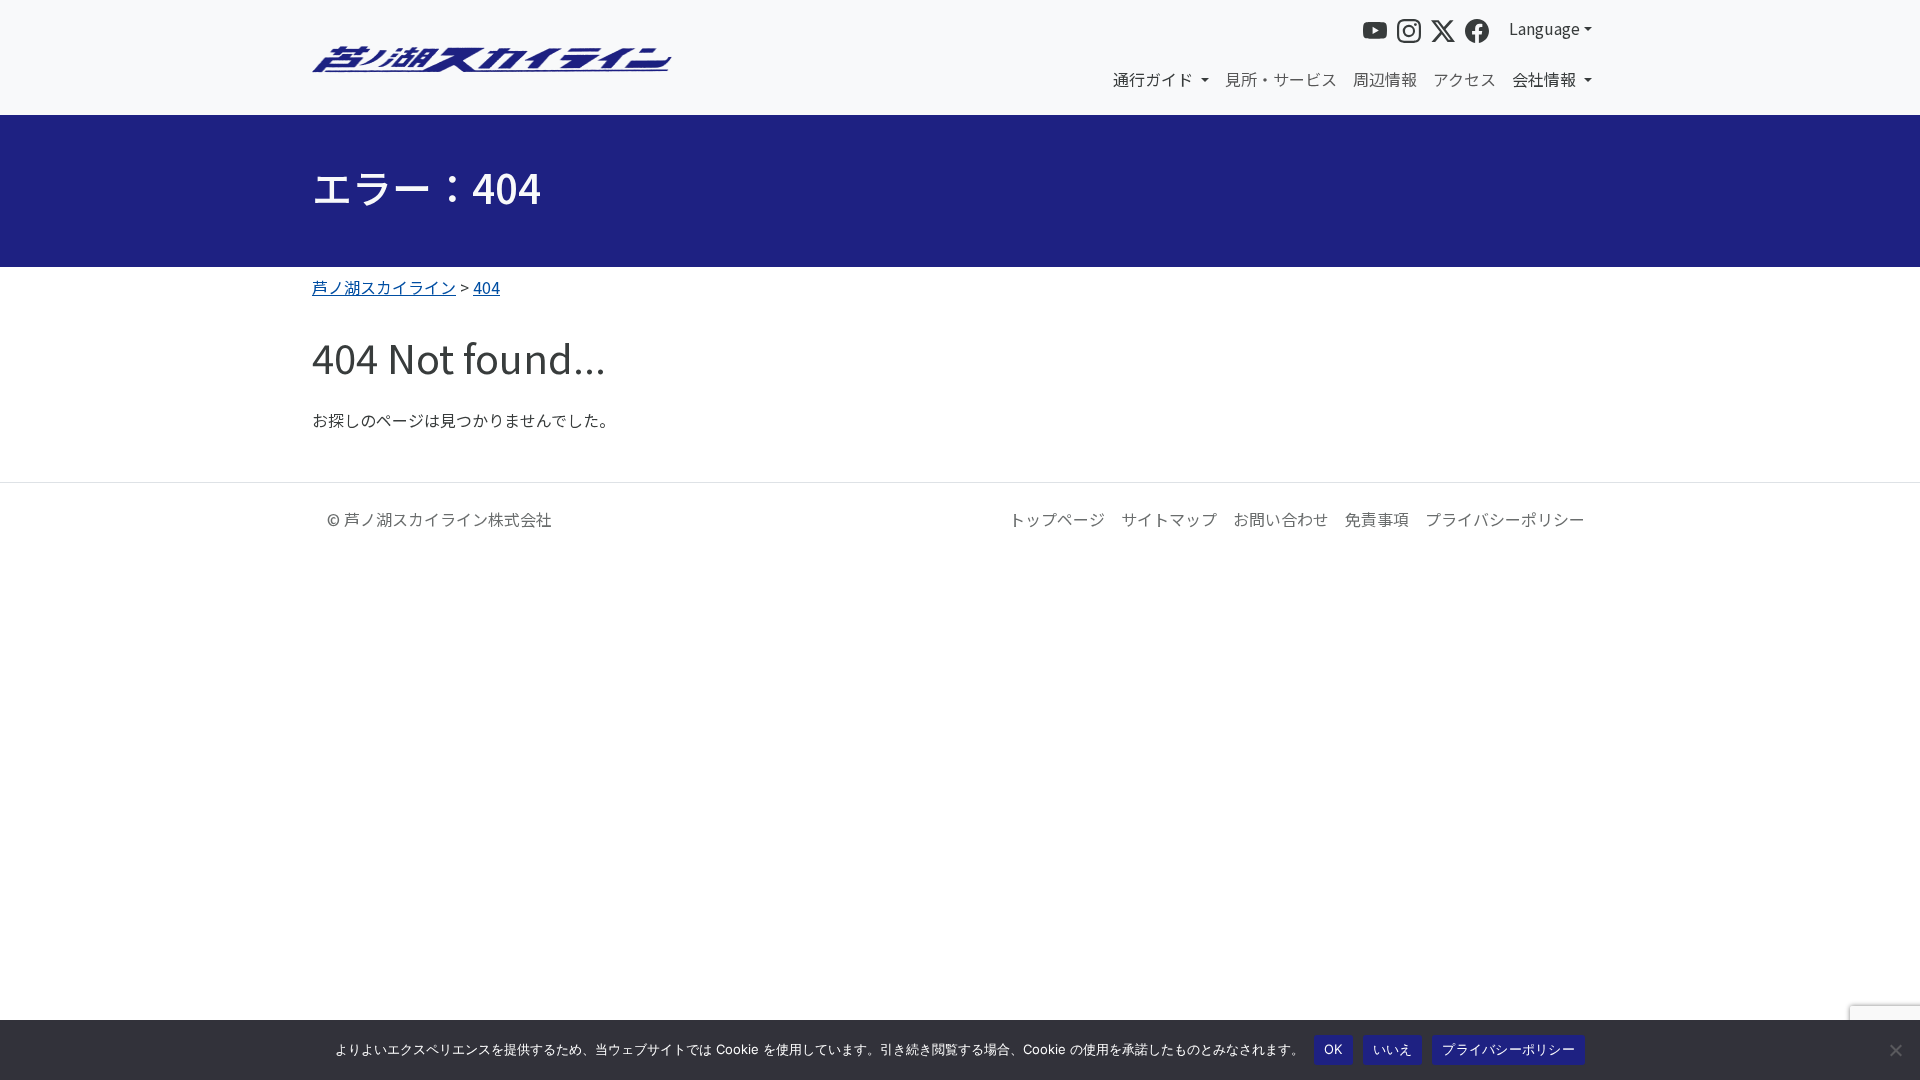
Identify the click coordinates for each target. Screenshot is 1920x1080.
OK (1333, 1049)
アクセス (1464, 79)
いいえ (1393, 1049)
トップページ (1057, 519)
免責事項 (1377, 519)
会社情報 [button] (1546, 79)
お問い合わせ (1281, 519)
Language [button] (1544, 28)
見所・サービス (1281, 79)
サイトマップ (1169, 519)
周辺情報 (1385, 79)
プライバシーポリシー (1505, 519)
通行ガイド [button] (1155, 79)
